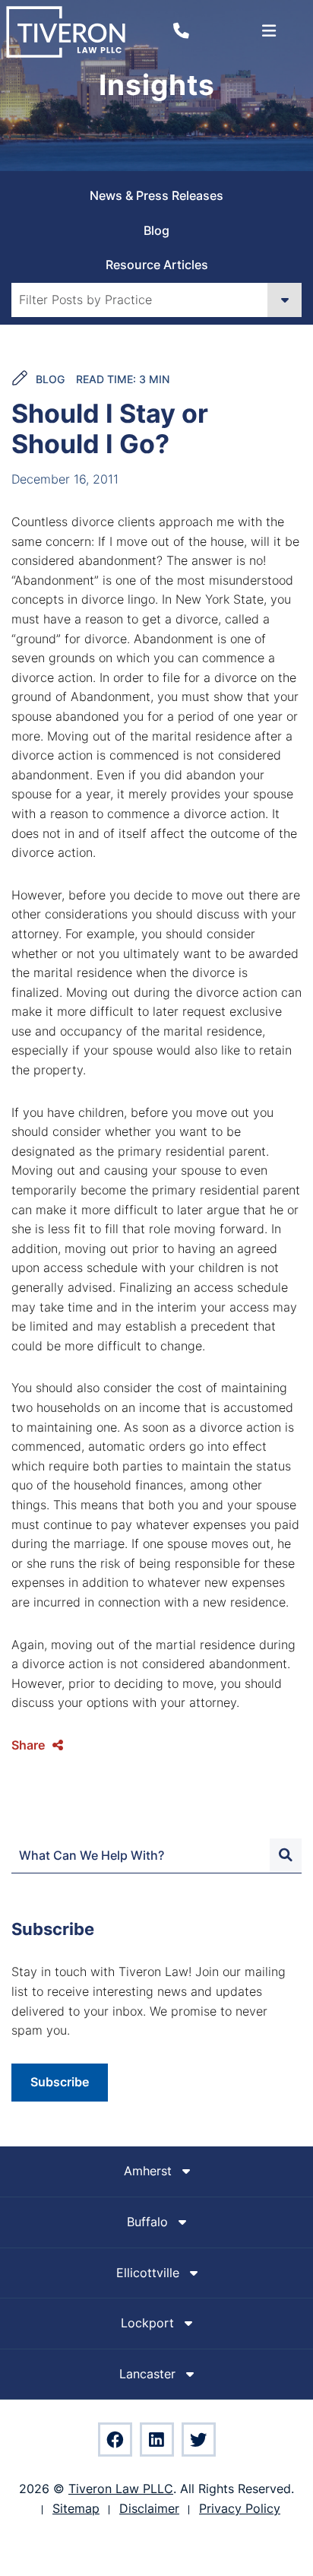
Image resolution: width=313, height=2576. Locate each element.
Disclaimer (149, 2508)
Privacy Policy (240, 2508)
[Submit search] (286, 1856)
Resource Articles (157, 265)
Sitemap (76, 2508)
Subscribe (60, 2082)
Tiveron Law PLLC (121, 2489)
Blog (156, 230)
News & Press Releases (156, 195)
